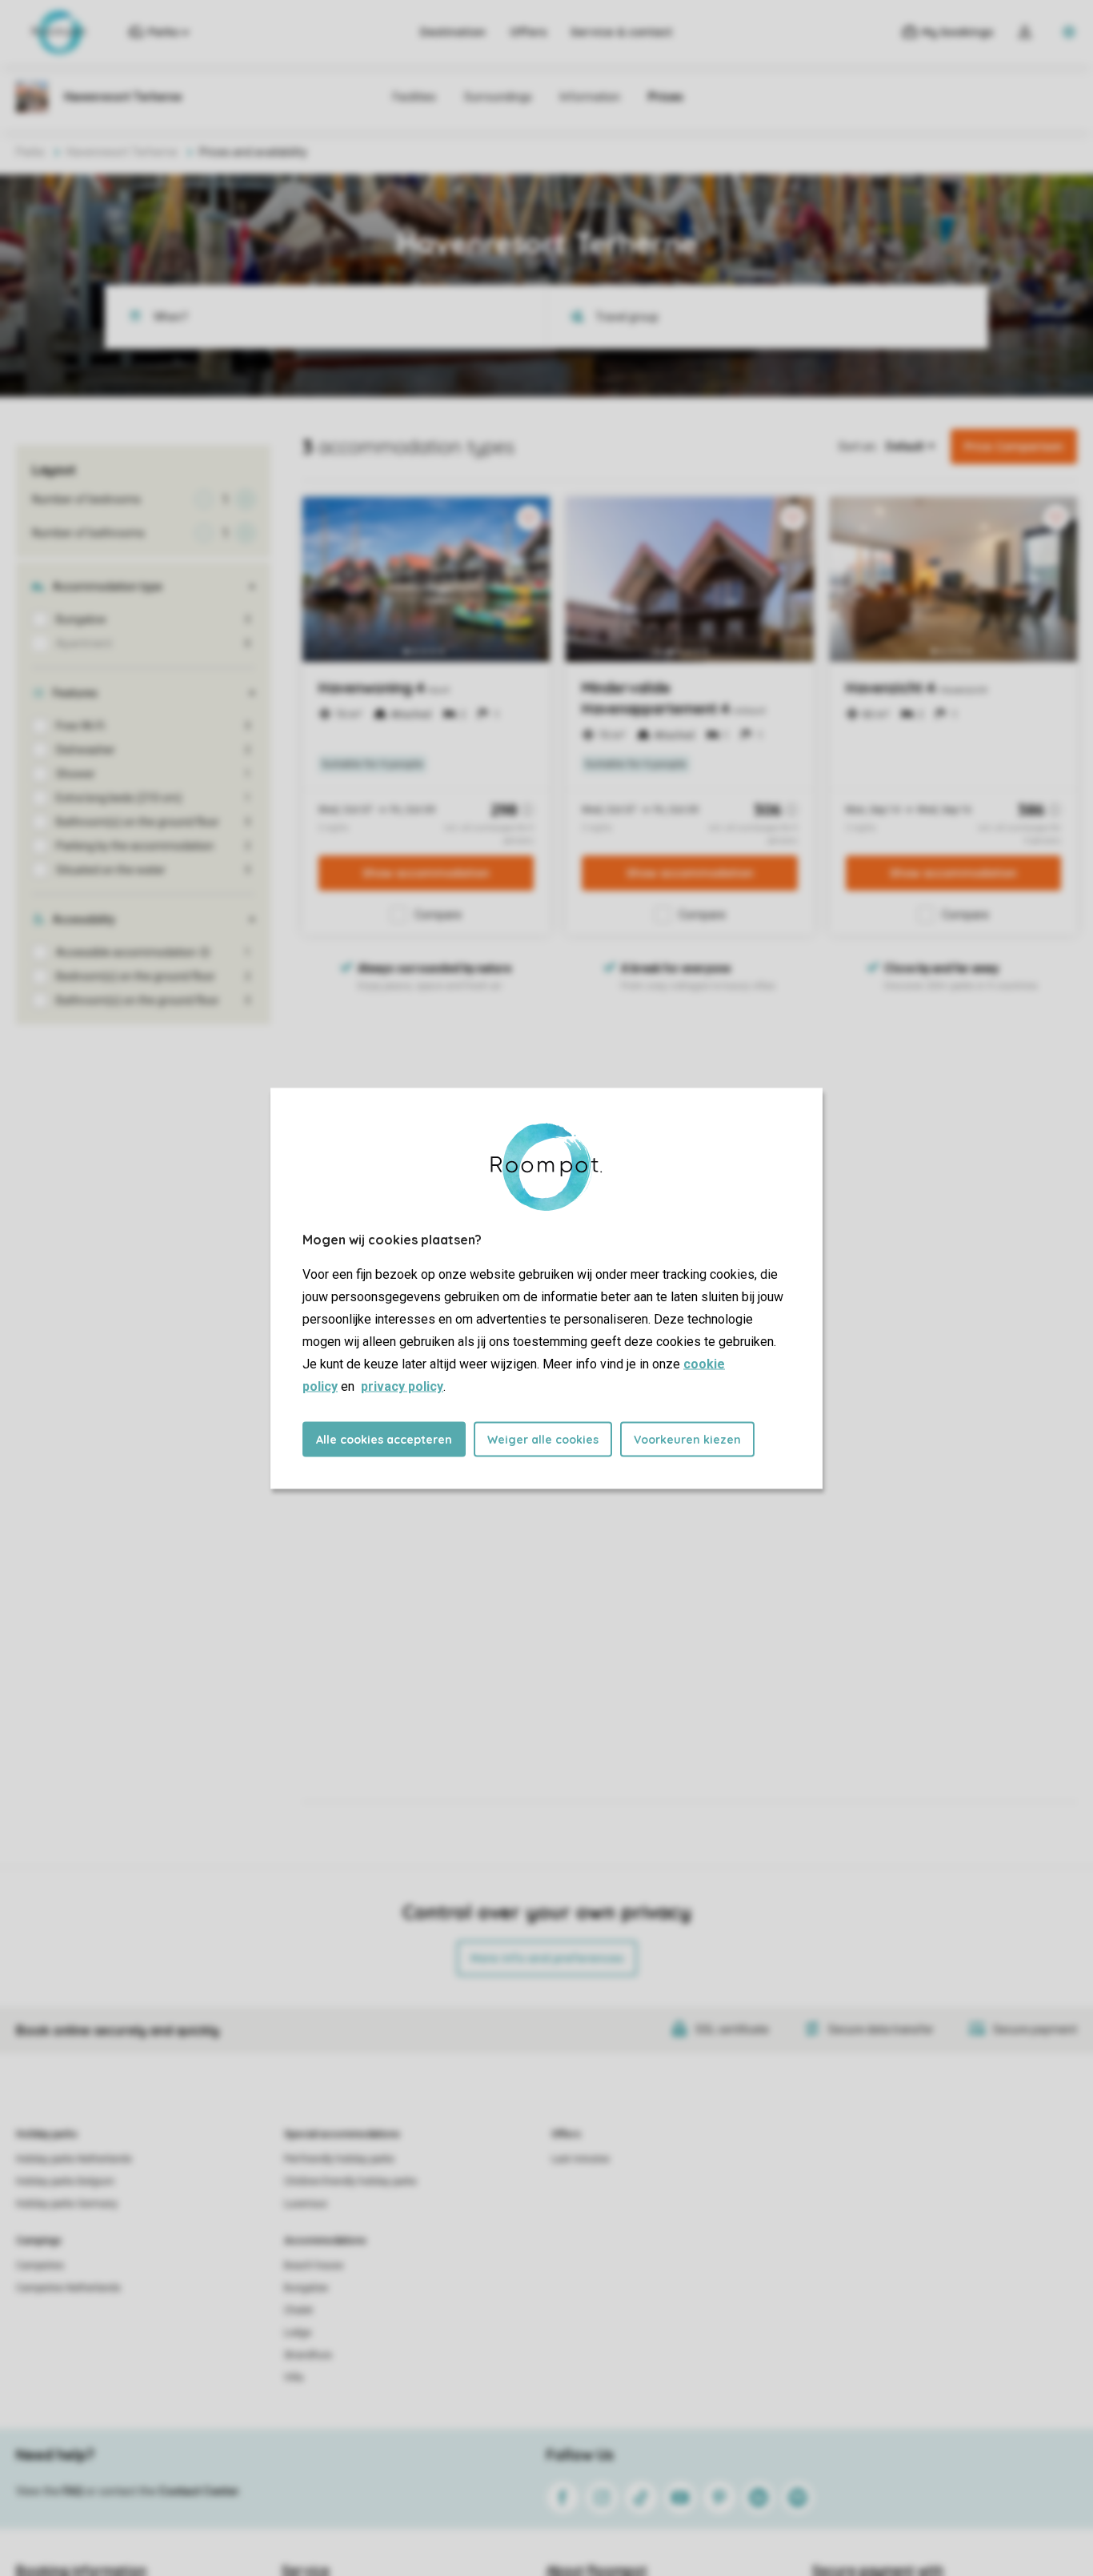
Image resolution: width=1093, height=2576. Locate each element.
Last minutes (581, 2159)
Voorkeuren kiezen (687, 1439)
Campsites (40, 2266)
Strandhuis (308, 2355)
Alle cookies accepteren (384, 1439)
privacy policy (402, 1386)
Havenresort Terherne (122, 152)
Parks (30, 152)
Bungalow (306, 2288)
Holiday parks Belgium (65, 2181)
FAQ (73, 2491)
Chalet (298, 2310)
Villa (294, 2378)
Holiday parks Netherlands (74, 2159)
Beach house (314, 2266)
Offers (528, 32)
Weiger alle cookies (543, 1439)
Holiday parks (47, 2134)
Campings (39, 2241)
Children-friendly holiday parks (350, 2181)
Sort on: (858, 447)
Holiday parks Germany (67, 2204)
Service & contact (621, 32)
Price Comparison (1014, 447)
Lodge (298, 2333)
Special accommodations (342, 2134)
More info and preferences (547, 1958)
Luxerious (306, 2204)
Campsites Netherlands (68, 2288)
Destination (453, 32)
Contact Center (199, 2491)
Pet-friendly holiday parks (339, 2159)
